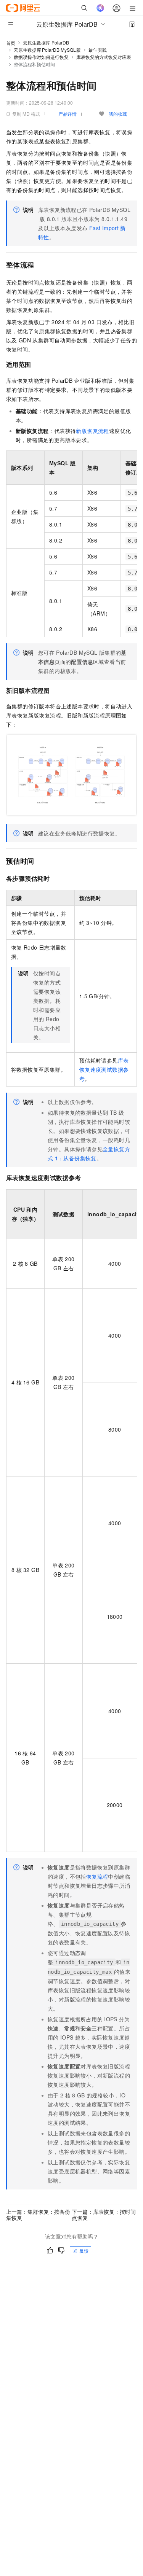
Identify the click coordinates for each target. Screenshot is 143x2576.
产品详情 (67, 114)
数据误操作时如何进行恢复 (41, 57)
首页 (11, 43)
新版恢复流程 (92, 431)
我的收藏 (118, 114)
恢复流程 (97, 1876)
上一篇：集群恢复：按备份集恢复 (38, 2215)
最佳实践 (98, 50)
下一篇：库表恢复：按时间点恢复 (104, 2215)
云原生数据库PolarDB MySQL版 (47, 50)
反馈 (84, 2251)
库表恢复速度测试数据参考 (104, 1069)
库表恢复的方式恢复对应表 (104, 57)
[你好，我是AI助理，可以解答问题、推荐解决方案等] (100, 8)
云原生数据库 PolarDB (46, 42)
